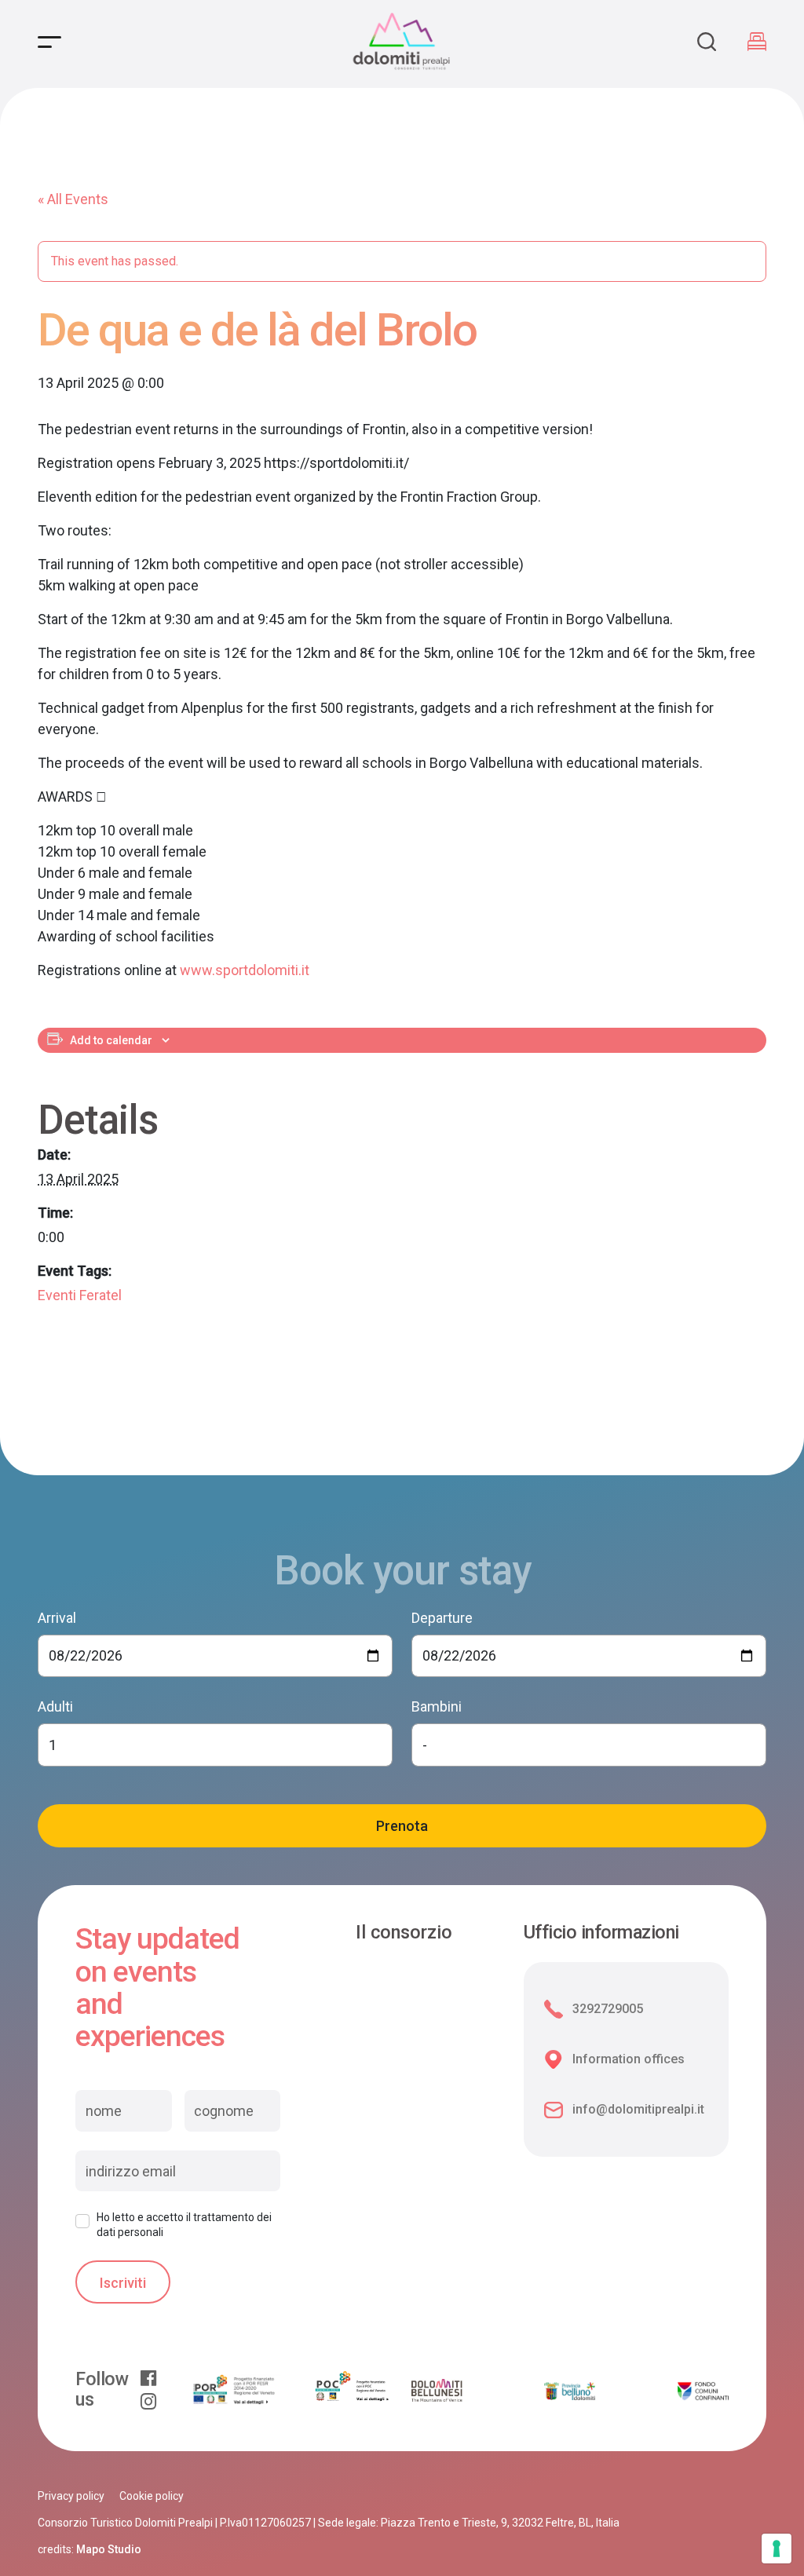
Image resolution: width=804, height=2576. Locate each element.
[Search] (707, 42)
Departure (442, 1618)
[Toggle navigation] (49, 42)
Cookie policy (152, 2496)
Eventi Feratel (80, 1295)
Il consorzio (404, 1933)
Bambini (437, 1706)
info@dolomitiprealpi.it (638, 2109)
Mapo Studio (109, 2549)
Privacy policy (71, 2496)
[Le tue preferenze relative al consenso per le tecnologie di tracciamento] (777, 2549)
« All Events (73, 199)
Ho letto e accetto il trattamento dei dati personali (184, 2224)
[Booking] (757, 42)
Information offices (629, 2059)
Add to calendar (111, 1040)
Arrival (57, 1618)
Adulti (55, 1706)
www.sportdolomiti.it (245, 970)
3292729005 (608, 2009)
